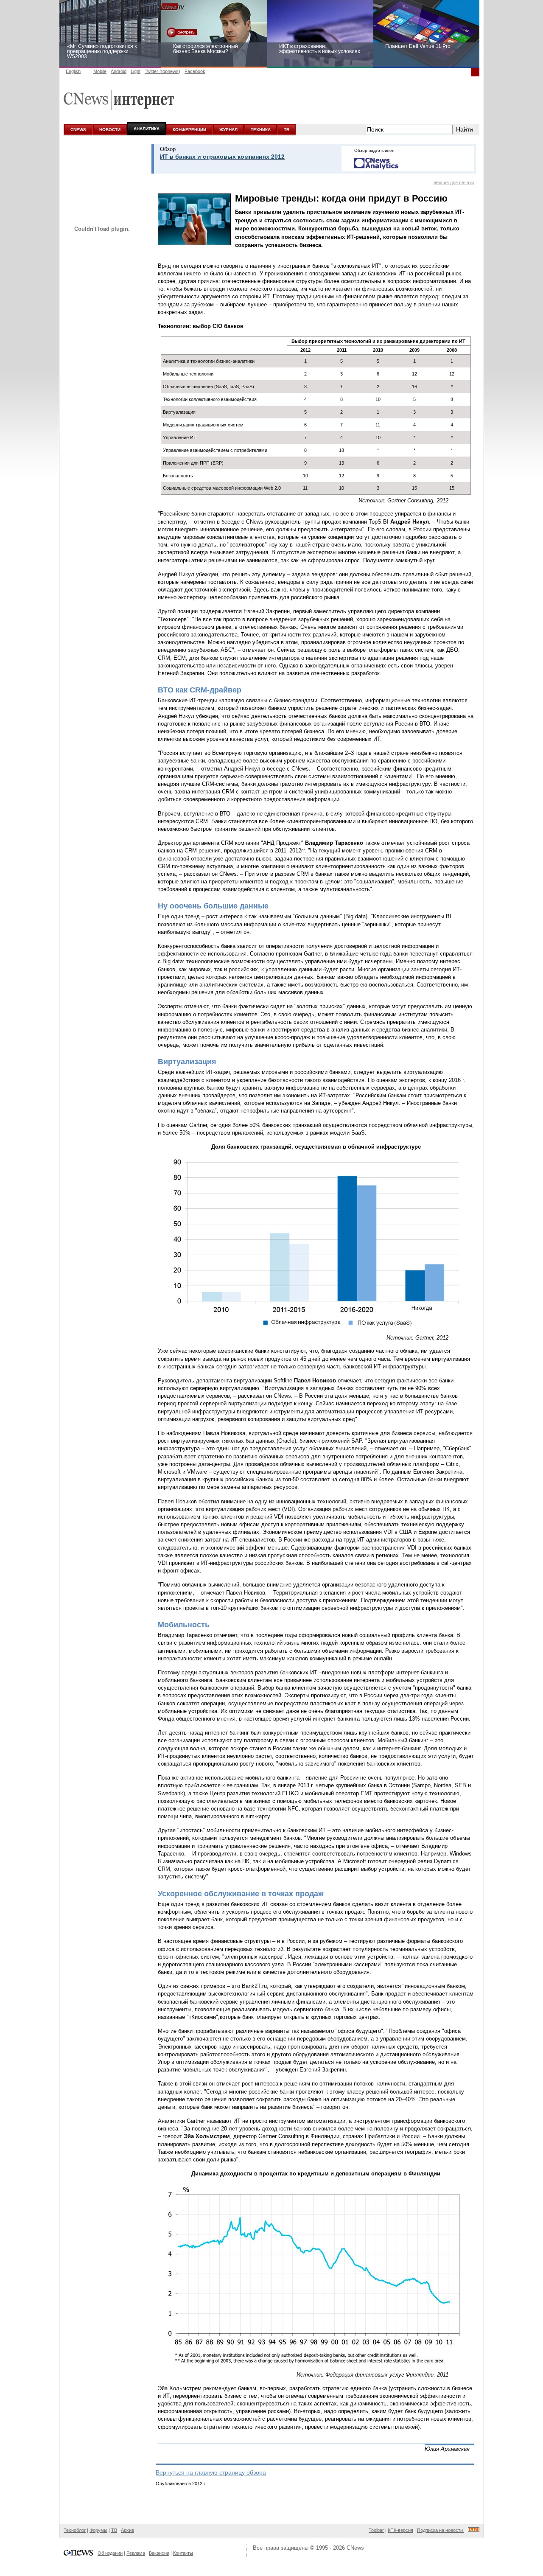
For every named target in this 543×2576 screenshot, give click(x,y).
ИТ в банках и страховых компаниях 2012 (222, 157)
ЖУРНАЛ (228, 130)
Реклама (136, 2553)
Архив (127, 2530)
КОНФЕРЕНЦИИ (189, 130)
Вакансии (159, 2553)
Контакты (183, 2553)
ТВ (287, 130)
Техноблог (75, 2530)
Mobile (100, 71)
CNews (355, 2548)
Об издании (110, 2553)
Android (119, 71)
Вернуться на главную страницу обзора (211, 2472)
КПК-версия (400, 2530)
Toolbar (376, 2530)
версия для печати (454, 182)
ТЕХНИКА (261, 130)
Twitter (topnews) (162, 71)
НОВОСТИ (110, 130)
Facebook (195, 71)
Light (136, 71)
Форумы (98, 2530)
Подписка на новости (441, 2530)
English (73, 71)
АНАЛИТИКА (147, 129)
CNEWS (78, 130)
